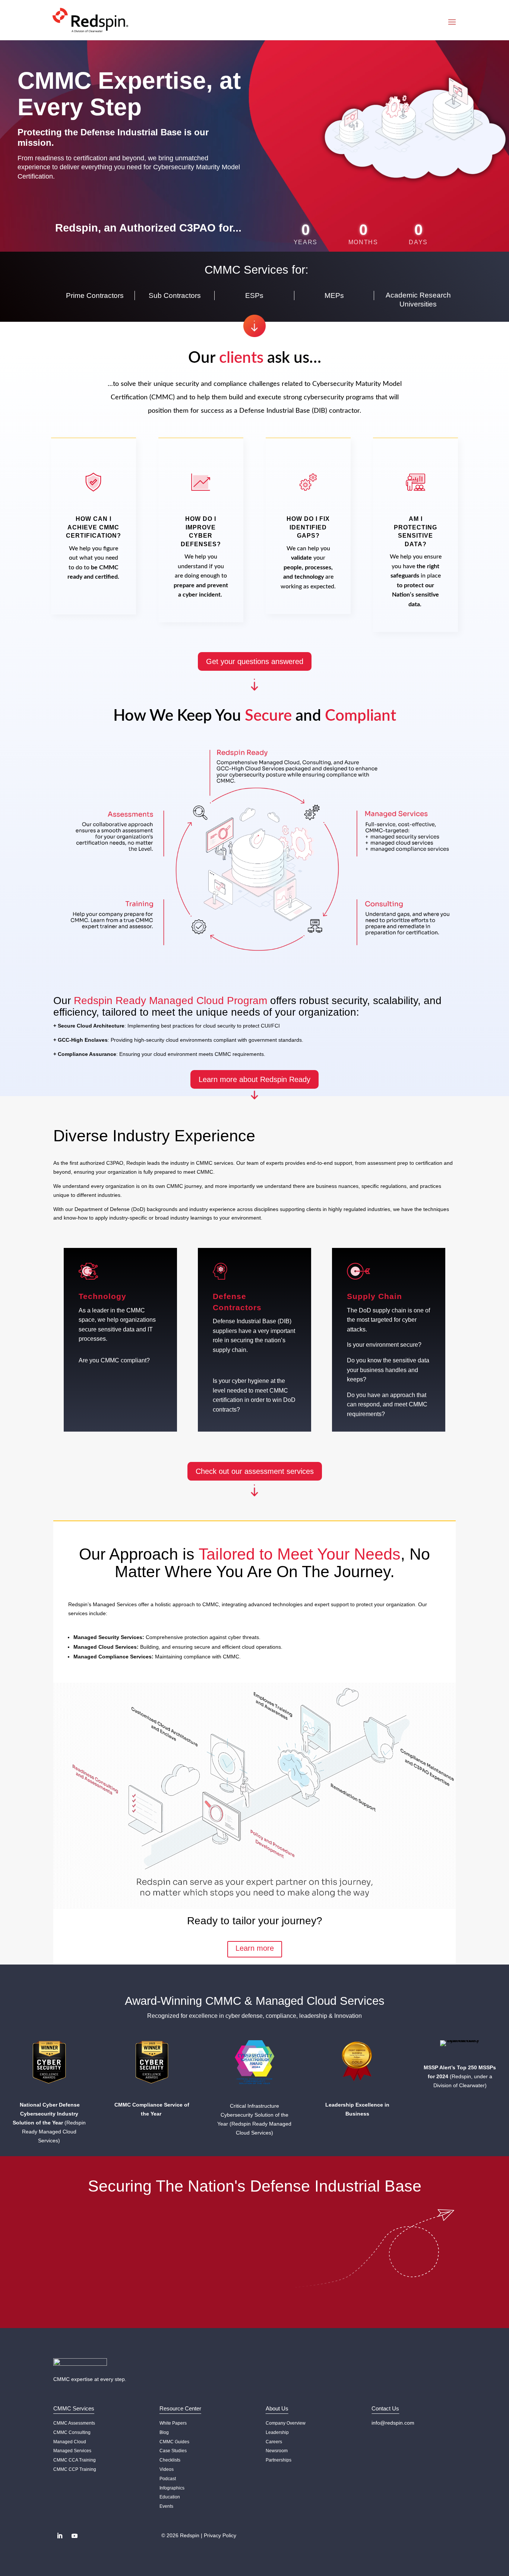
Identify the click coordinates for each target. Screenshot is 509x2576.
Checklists (170, 2460)
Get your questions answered (255, 661)
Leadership (277, 2432)
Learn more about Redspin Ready (255, 1079)
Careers (274, 2442)
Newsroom (277, 2451)
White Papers (173, 2423)
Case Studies (173, 2451)
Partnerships (279, 2460)
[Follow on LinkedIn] (60, 2536)
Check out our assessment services (255, 1471)
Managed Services (72, 2451)
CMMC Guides (174, 2442)
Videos (167, 2469)
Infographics (172, 2488)
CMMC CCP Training (75, 2469)
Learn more (255, 1948)
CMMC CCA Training (75, 2460)
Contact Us (255, 2275)
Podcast (168, 2479)
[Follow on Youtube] (75, 2536)
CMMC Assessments (74, 2423)
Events (166, 2506)
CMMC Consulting (72, 2432)
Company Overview (286, 2423)
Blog (164, 2432)
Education (170, 2497)
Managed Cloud (70, 2442)
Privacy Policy (220, 2535)
